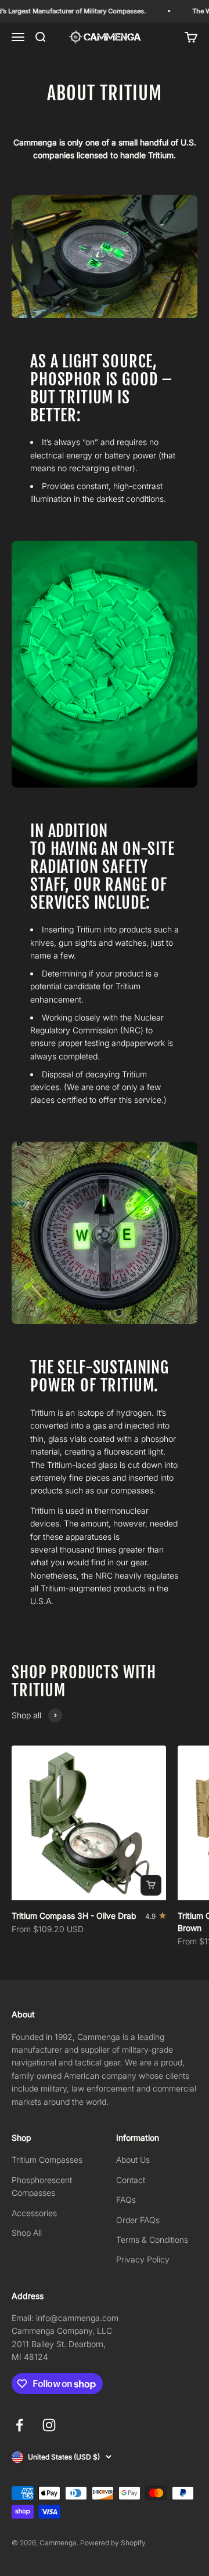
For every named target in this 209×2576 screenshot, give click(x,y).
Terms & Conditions (152, 2240)
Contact (131, 2180)
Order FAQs (138, 2220)
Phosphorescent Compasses (42, 2186)
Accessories (34, 2213)
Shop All (27, 2233)
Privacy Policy (143, 2259)
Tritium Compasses (47, 2160)
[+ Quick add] (151, 1885)
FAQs (126, 2200)
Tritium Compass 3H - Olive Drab (74, 1916)
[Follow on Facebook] (19, 2425)
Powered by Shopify (113, 2543)
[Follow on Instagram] (49, 2425)
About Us (133, 2160)
